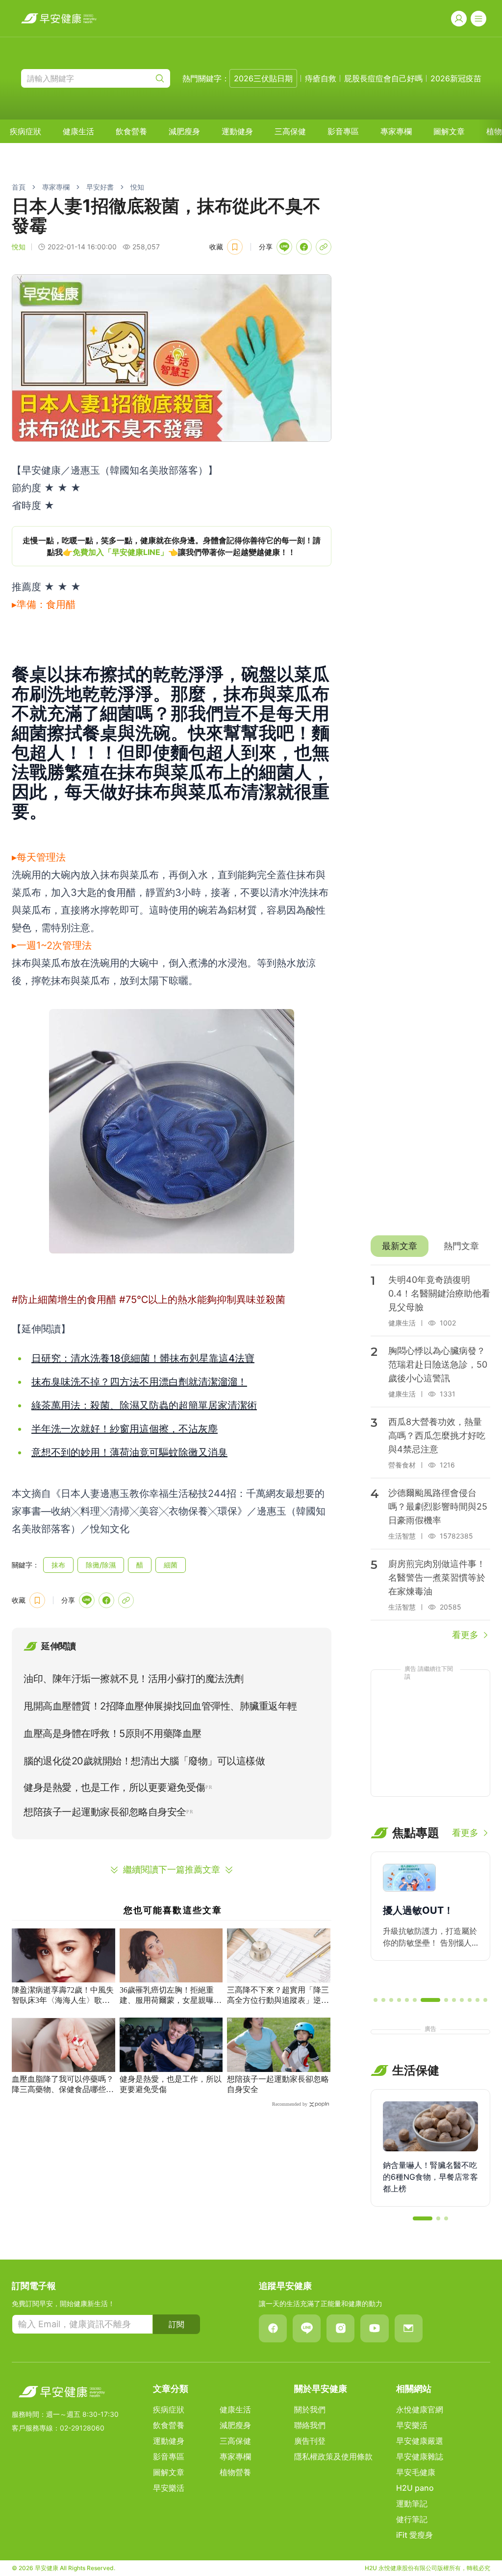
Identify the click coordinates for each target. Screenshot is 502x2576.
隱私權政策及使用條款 (333, 2456)
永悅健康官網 (420, 2409)
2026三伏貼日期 (263, 78)
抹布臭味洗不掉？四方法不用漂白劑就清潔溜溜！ (139, 1382)
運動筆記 (412, 2504)
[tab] (400, 1246)
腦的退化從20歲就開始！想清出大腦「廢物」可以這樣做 (144, 1761)
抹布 (58, 1565)
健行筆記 (412, 2519)
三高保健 (290, 131)
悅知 (137, 187)
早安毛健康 (416, 2472)
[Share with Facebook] (304, 247)
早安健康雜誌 (420, 2456)
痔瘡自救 (321, 78)
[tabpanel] (430, 1453)
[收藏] (235, 247)
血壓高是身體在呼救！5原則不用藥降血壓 (113, 1733)
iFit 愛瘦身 (414, 2535)
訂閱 (176, 2324)
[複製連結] (324, 247)
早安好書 (100, 187)
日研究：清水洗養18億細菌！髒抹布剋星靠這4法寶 (143, 1358)
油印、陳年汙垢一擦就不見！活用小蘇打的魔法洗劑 (134, 1679)
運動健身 (237, 131)
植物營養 (235, 2472)
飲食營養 (131, 131)
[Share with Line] (284, 247)
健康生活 (78, 131)
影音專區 (343, 131)
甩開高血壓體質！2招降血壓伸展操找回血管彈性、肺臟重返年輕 (160, 1706)
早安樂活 (169, 2488)
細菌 (171, 1565)
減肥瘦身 (184, 131)
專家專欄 (396, 131)
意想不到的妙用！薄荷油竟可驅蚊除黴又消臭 (129, 1452)
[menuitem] (25, 131)
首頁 (19, 187)
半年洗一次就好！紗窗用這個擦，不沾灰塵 (125, 1429)
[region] (172, 546)
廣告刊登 (310, 2441)
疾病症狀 (25, 131)
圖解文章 (449, 131)
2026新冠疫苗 (456, 78)
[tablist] (430, 1246)
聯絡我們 (310, 2425)
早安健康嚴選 (420, 2441)
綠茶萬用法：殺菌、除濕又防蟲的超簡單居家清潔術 (144, 1405)
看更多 (465, 1635)
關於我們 (310, 2409)
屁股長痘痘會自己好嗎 (383, 78)
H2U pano (415, 2488)
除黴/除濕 (101, 1565)
